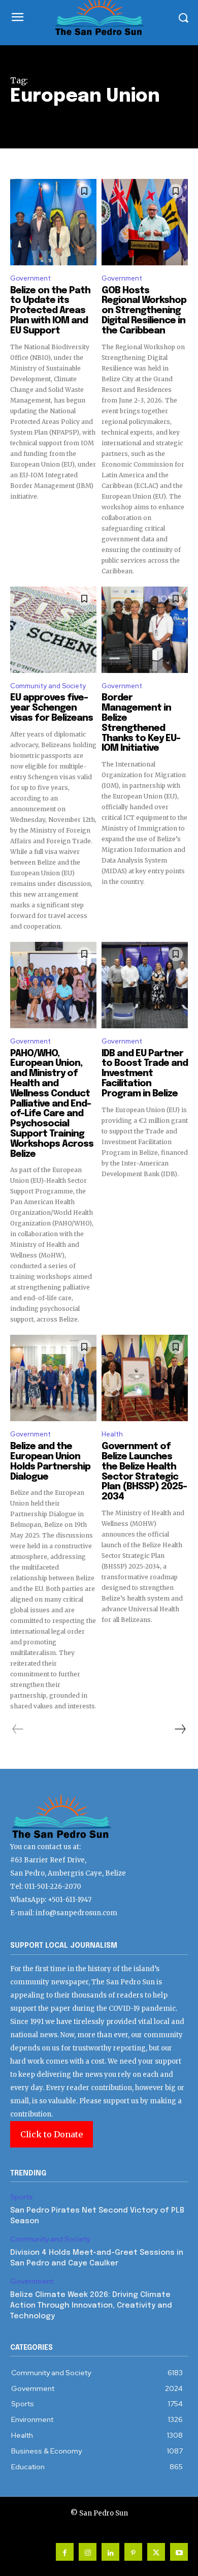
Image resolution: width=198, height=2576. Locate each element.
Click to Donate (52, 2134)
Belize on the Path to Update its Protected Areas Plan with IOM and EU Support (50, 311)
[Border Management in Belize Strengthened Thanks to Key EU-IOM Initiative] (145, 630)
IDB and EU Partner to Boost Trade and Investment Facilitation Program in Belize (145, 1074)
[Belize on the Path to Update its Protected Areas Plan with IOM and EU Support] (53, 222)
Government (30, 278)
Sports (22, 2197)
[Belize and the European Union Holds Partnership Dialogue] (53, 1378)
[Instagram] (88, 2552)
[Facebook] (65, 2552)
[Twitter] (156, 2552)
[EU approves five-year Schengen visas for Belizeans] (53, 630)
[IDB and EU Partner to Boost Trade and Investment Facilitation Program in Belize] (145, 985)
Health (112, 1434)
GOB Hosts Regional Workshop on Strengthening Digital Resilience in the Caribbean (144, 311)
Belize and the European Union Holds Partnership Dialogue (50, 1462)
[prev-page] (18, 1729)
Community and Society (48, 686)
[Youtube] (179, 2552)
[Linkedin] (110, 2552)
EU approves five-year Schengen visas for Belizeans (52, 708)
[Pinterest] (133, 2552)
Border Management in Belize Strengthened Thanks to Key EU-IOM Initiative (141, 723)
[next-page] (180, 1729)
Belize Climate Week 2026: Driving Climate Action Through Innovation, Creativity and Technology (91, 2306)
